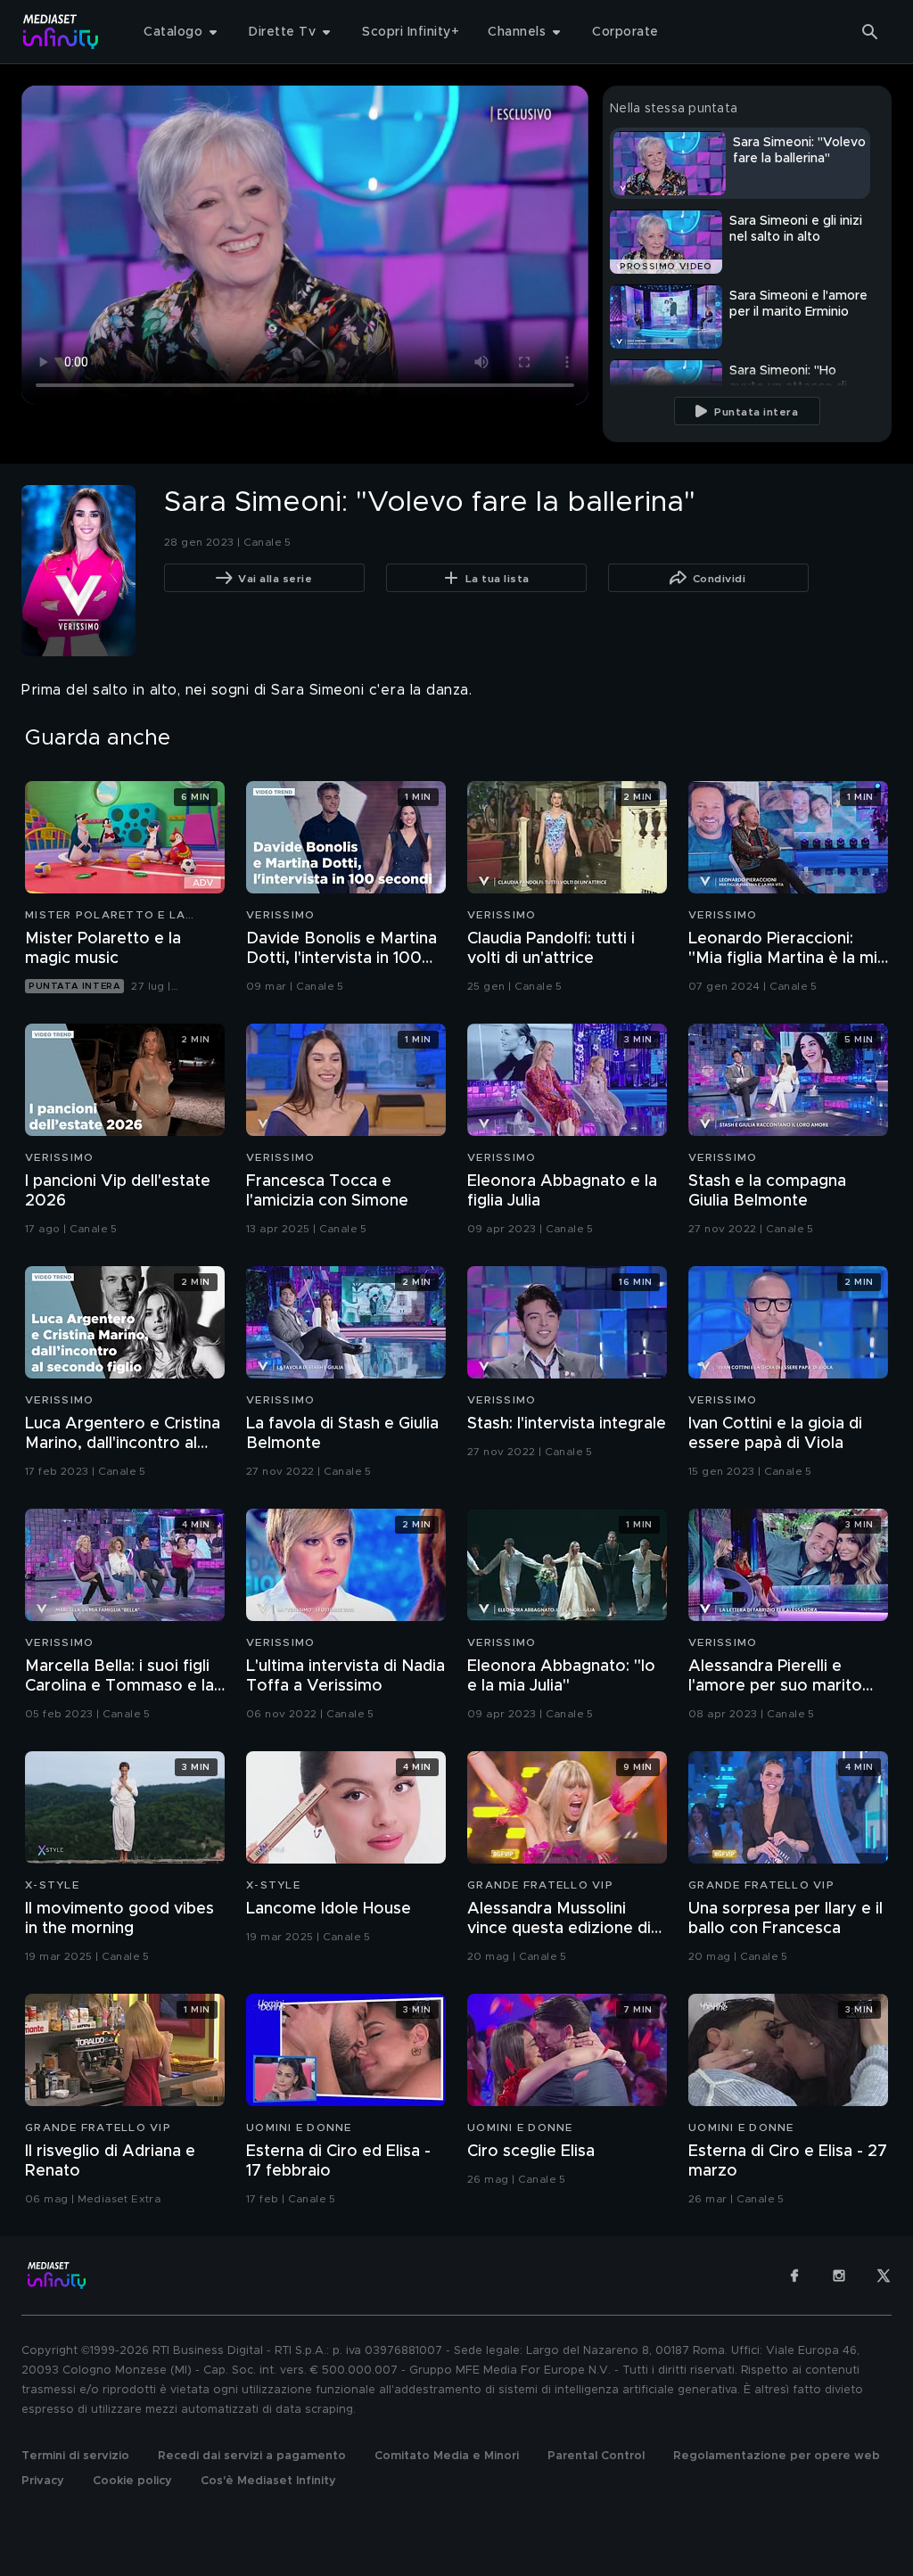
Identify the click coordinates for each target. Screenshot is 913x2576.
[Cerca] (870, 32)
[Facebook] (794, 2276)
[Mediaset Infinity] (61, 32)
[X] (884, 2276)
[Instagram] (839, 2276)
